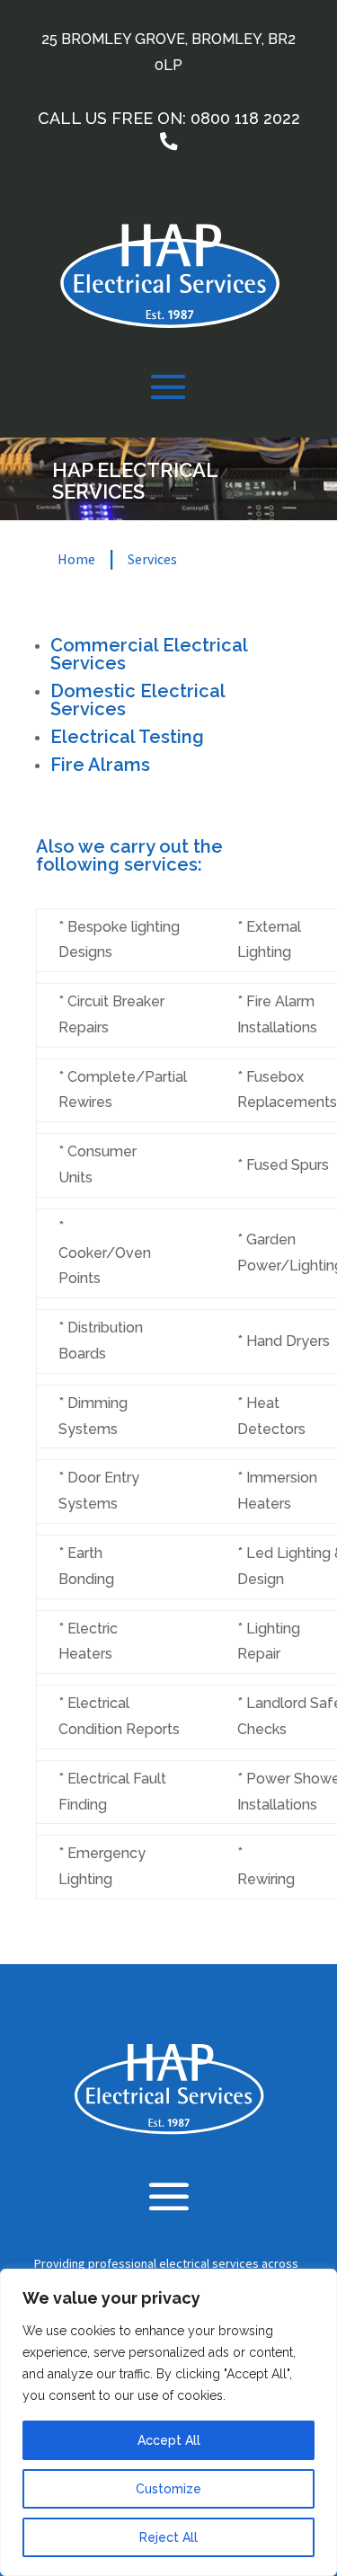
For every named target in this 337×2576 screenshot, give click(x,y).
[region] (168, 2422)
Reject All (168, 2537)
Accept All (169, 2440)
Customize (168, 2489)
